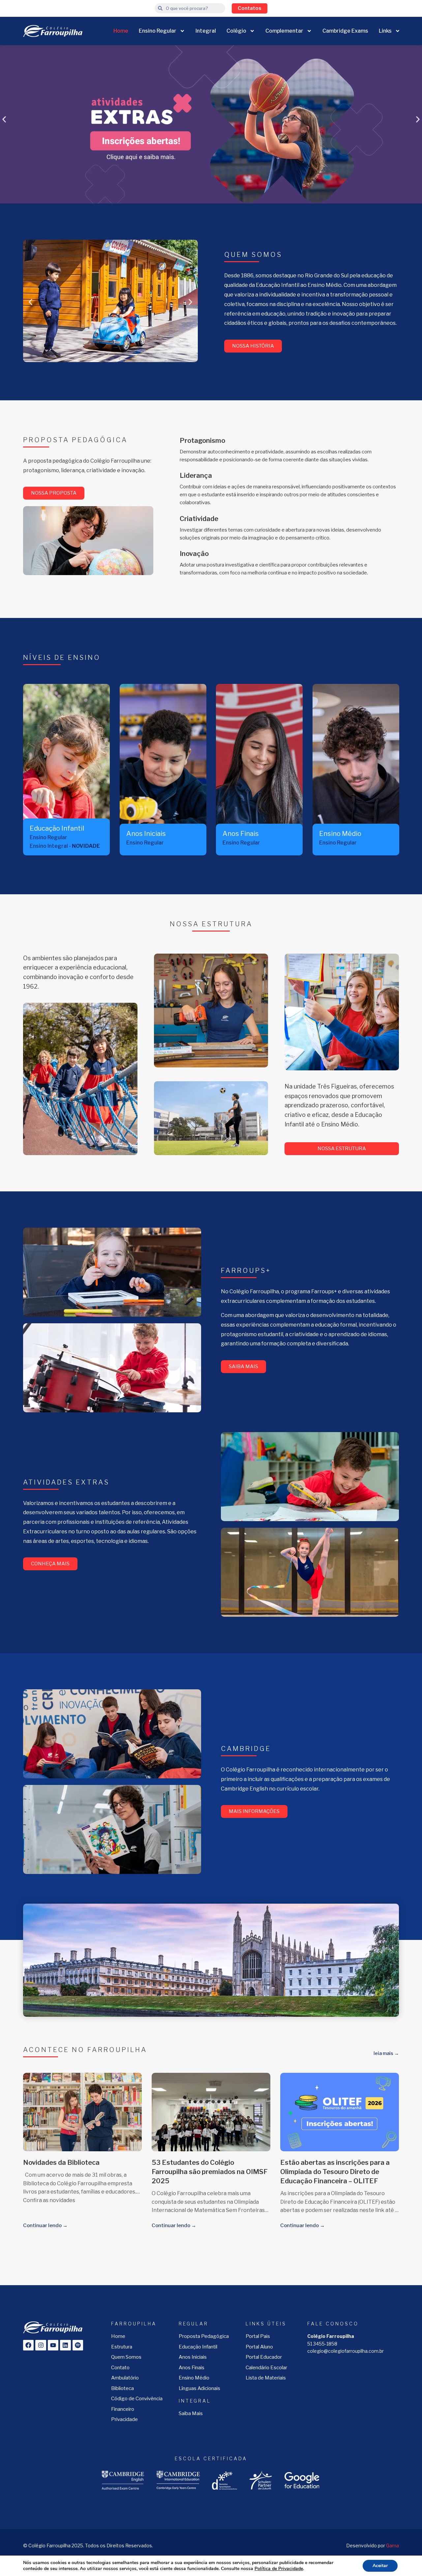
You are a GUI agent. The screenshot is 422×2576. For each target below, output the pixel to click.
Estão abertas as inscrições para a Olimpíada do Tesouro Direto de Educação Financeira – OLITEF (335, 2172)
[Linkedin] (65, 2345)
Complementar (284, 31)
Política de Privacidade (279, 2569)
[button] (4, 120)
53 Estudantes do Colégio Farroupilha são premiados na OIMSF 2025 (210, 2172)
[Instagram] (41, 2345)
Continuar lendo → (45, 2225)
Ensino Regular (158, 31)
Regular (194, 2324)
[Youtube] (53, 2345)
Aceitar (380, 2566)
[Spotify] (78, 2345)
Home (121, 31)
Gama (392, 2545)
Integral (206, 31)
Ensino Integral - (65, 846)
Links (385, 31)
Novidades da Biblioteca (61, 2162)
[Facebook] (28, 2345)
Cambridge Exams (345, 31)
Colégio (236, 31)
